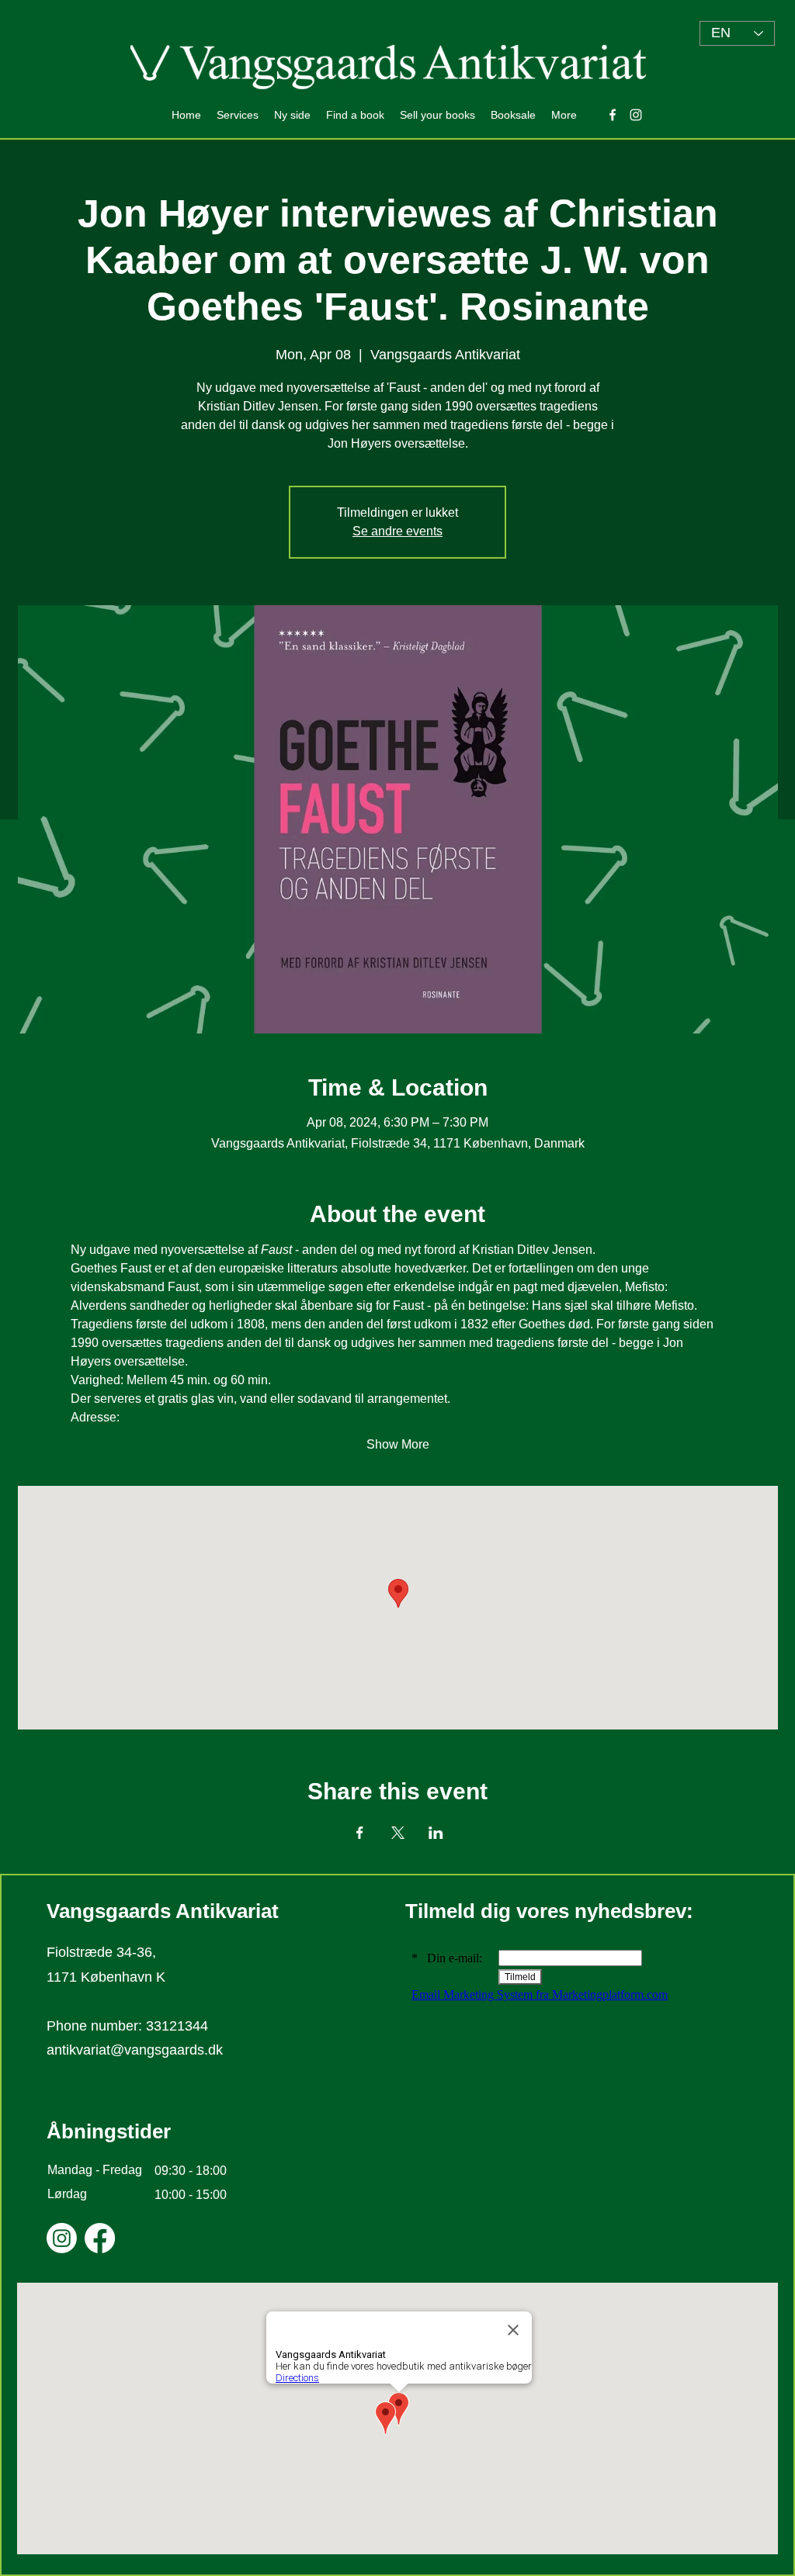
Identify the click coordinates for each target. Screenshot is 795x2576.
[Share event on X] (398, 1833)
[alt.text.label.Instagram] (636, 115)
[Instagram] (62, 2238)
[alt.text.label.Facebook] (613, 115)
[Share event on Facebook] (360, 1833)
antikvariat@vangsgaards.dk (135, 2050)
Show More (398, 1444)
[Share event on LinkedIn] (436, 1833)
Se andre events (397, 531)
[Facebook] (100, 2238)
